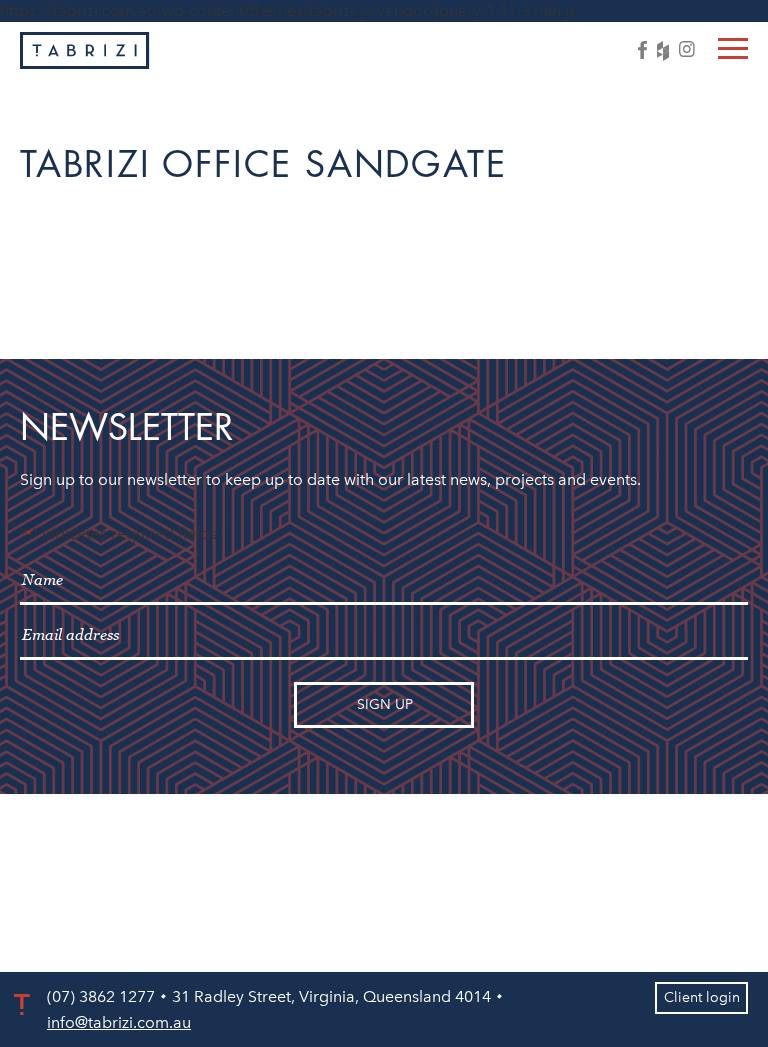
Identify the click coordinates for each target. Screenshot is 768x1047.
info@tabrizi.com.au (119, 1022)
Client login (702, 997)
